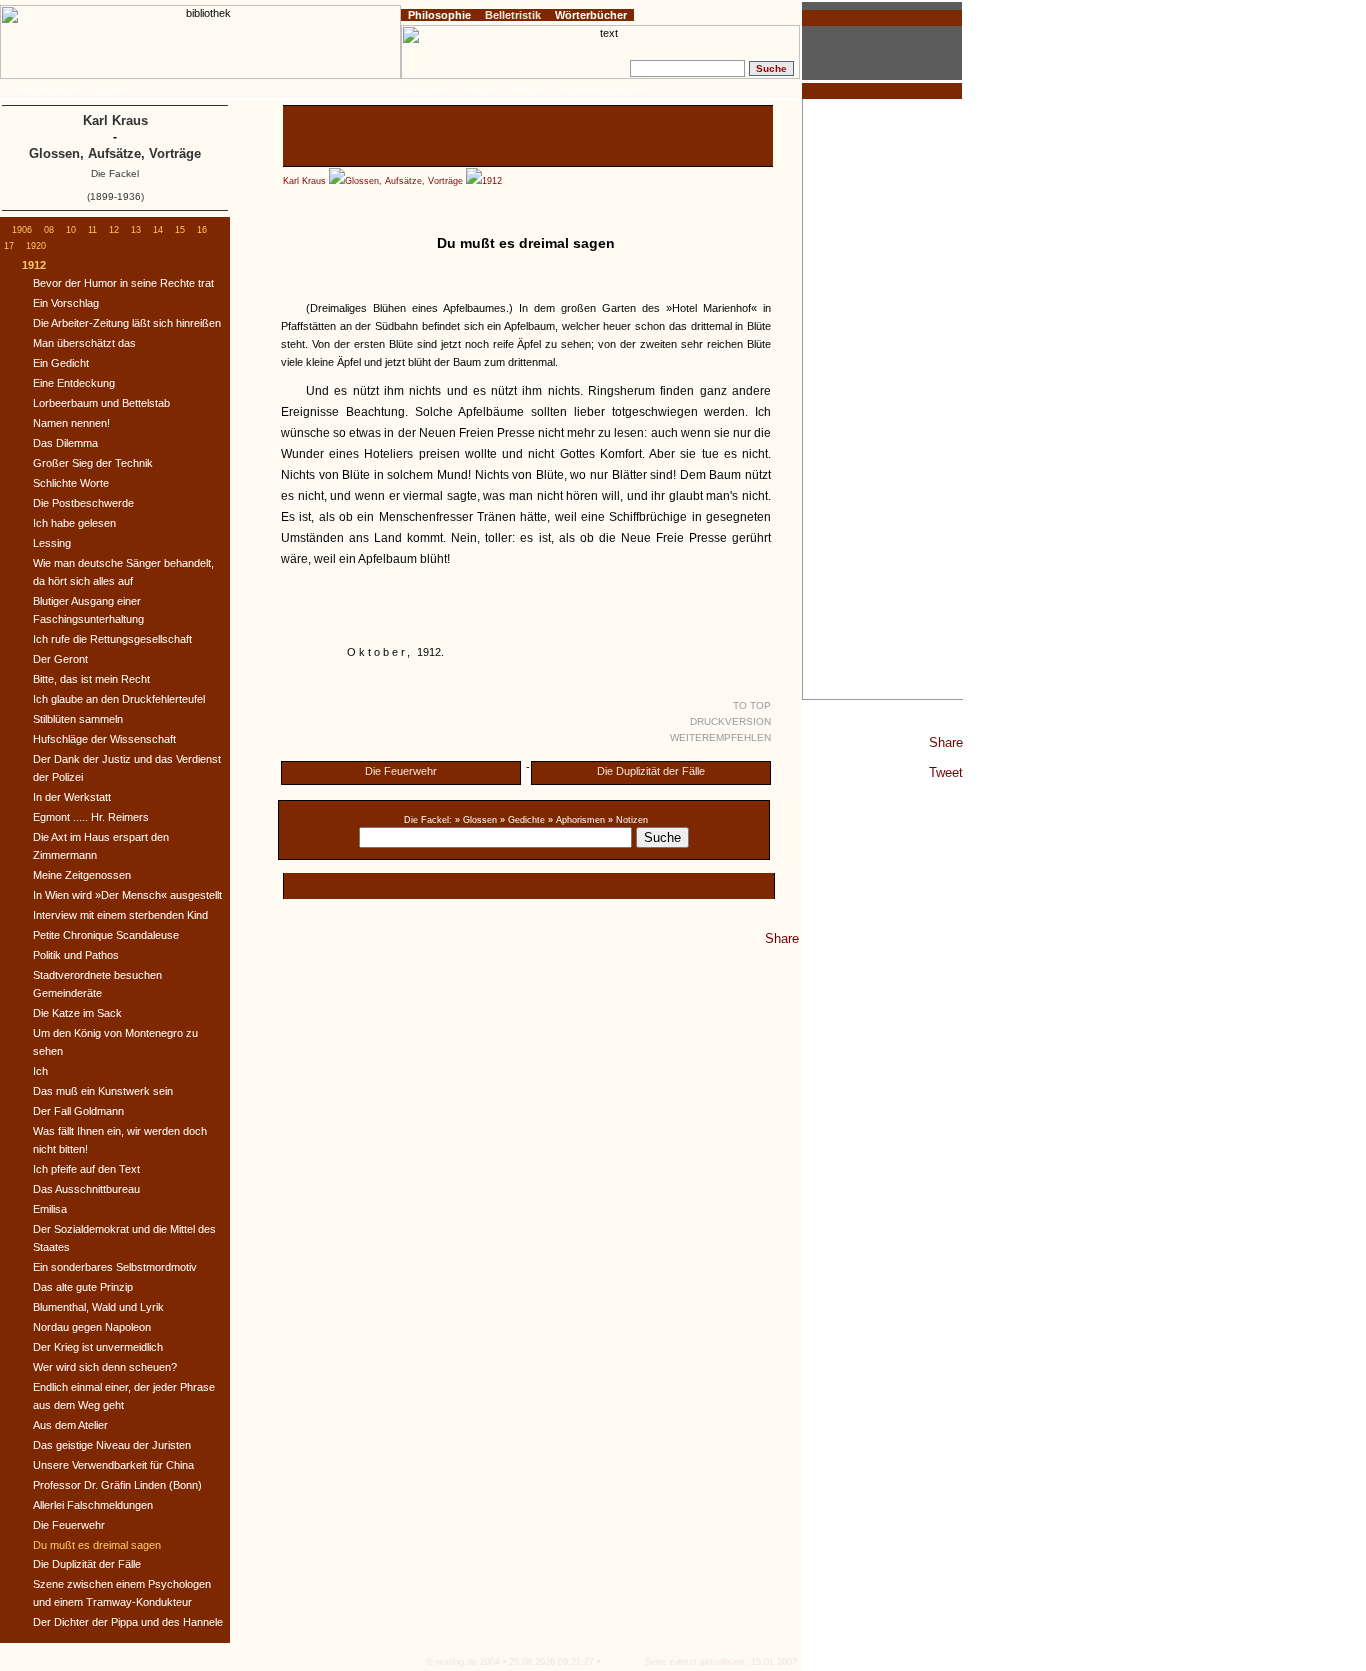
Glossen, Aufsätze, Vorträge (404, 181)
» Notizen (628, 820)
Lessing (52, 543)
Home (18, 89)
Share (946, 742)
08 (49, 230)
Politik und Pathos (76, 955)
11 (92, 230)
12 (114, 230)
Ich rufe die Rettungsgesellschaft (112, 639)
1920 (36, 246)
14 (158, 230)
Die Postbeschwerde (83, 503)
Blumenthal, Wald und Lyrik (98, 1307)
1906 (22, 230)
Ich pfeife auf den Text (86, 1169)
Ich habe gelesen (74, 523)
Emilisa (50, 1209)
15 (180, 230)
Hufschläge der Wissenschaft (104, 739)
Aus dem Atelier (70, 1425)
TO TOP (752, 705)
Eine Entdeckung (74, 383)
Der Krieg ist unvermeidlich (98, 1347)
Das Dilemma (65, 443)
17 (9, 246)
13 (136, 230)
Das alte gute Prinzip (83, 1287)
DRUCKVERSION (730, 721)
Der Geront (60, 659)
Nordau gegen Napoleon (92, 1327)
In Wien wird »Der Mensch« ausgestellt (127, 895)
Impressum (60, 89)
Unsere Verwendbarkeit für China (113, 1465)
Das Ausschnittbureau (86, 1189)
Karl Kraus (304, 181)
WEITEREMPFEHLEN (720, 737)
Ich (40, 1071)
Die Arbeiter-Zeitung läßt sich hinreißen (127, 323)
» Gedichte (522, 820)
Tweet (946, 772)
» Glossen (476, 820)
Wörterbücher (591, 15)
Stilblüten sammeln (78, 719)
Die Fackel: (428, 820)
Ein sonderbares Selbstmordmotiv (115, 1267)
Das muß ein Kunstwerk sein (103, 1091)
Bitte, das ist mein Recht (91, 679)
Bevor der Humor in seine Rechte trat (123, 283)
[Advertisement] (883, 399)
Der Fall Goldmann (78, 1111)
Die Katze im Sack (77, 1013)
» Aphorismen (576, 820)
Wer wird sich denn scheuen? (105, 1367)
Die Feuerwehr (401, 771)
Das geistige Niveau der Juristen (112, 1445)
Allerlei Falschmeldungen (93, 1505)
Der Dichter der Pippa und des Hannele (128, 1622)
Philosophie (439, 15)
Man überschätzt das (84, 343)
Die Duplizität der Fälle (651, 771)
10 (71, 230)
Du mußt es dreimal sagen (97, 1545)
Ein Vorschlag (66, 303)
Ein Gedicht (61, 363)
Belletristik (513, 15)
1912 (492, 181)
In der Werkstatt (72, 797)
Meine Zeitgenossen (82, 875)
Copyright (110, 89)
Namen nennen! (71, 423)
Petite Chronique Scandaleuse (106, 935)
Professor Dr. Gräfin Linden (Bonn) (117, 1485)
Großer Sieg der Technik (93, 463)
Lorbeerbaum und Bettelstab (101, 403)
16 (202, 230)
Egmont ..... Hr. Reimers (91, 817)
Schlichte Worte (71, 483)
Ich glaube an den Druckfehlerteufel (119, 699)
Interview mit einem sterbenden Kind (120, 915)
